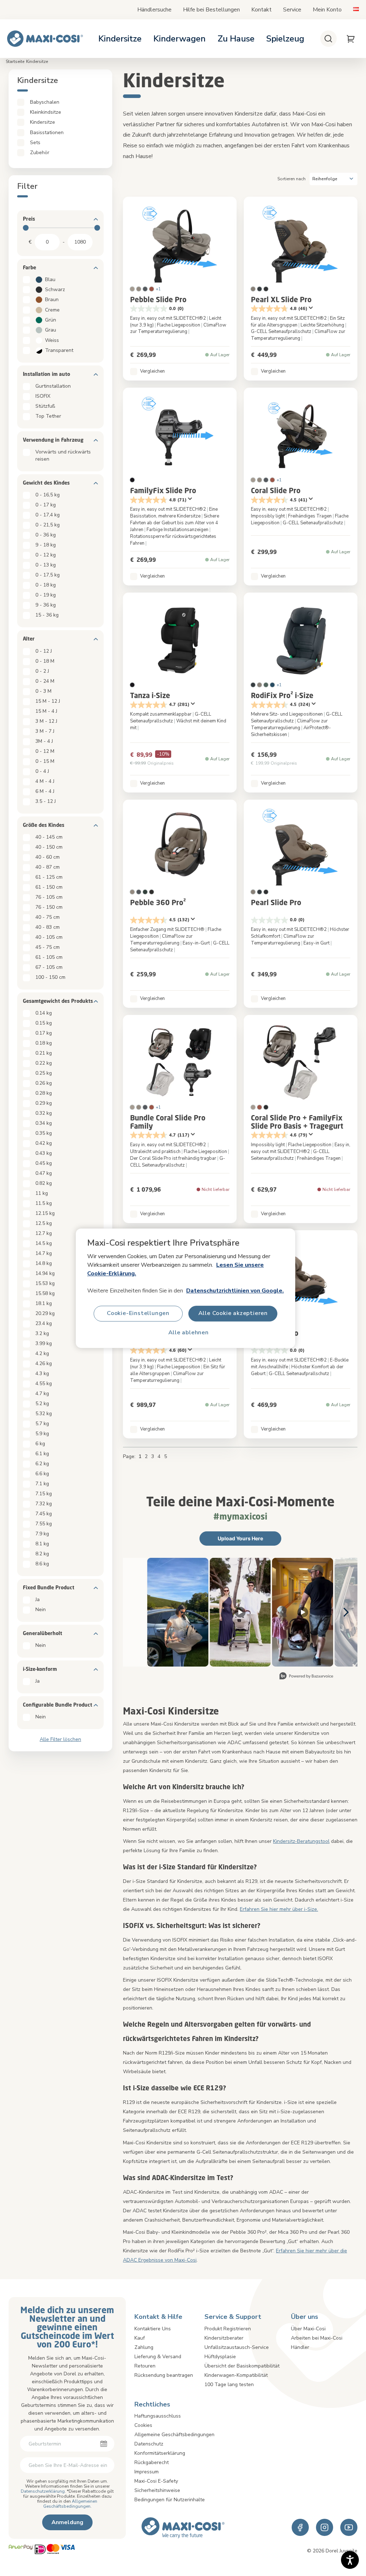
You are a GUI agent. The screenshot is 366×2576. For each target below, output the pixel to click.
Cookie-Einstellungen (138, 1313)
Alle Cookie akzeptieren (233, 1313)
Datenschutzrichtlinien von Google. (235, 1290)
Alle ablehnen (188, 1333)
